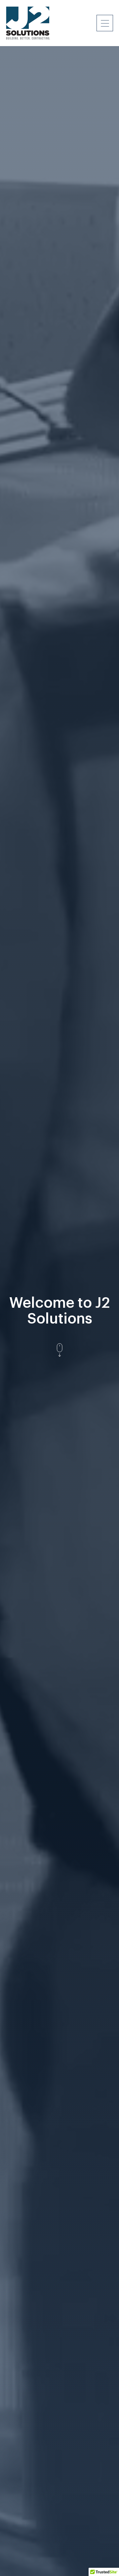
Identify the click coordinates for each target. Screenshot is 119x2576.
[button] (105, 23)
